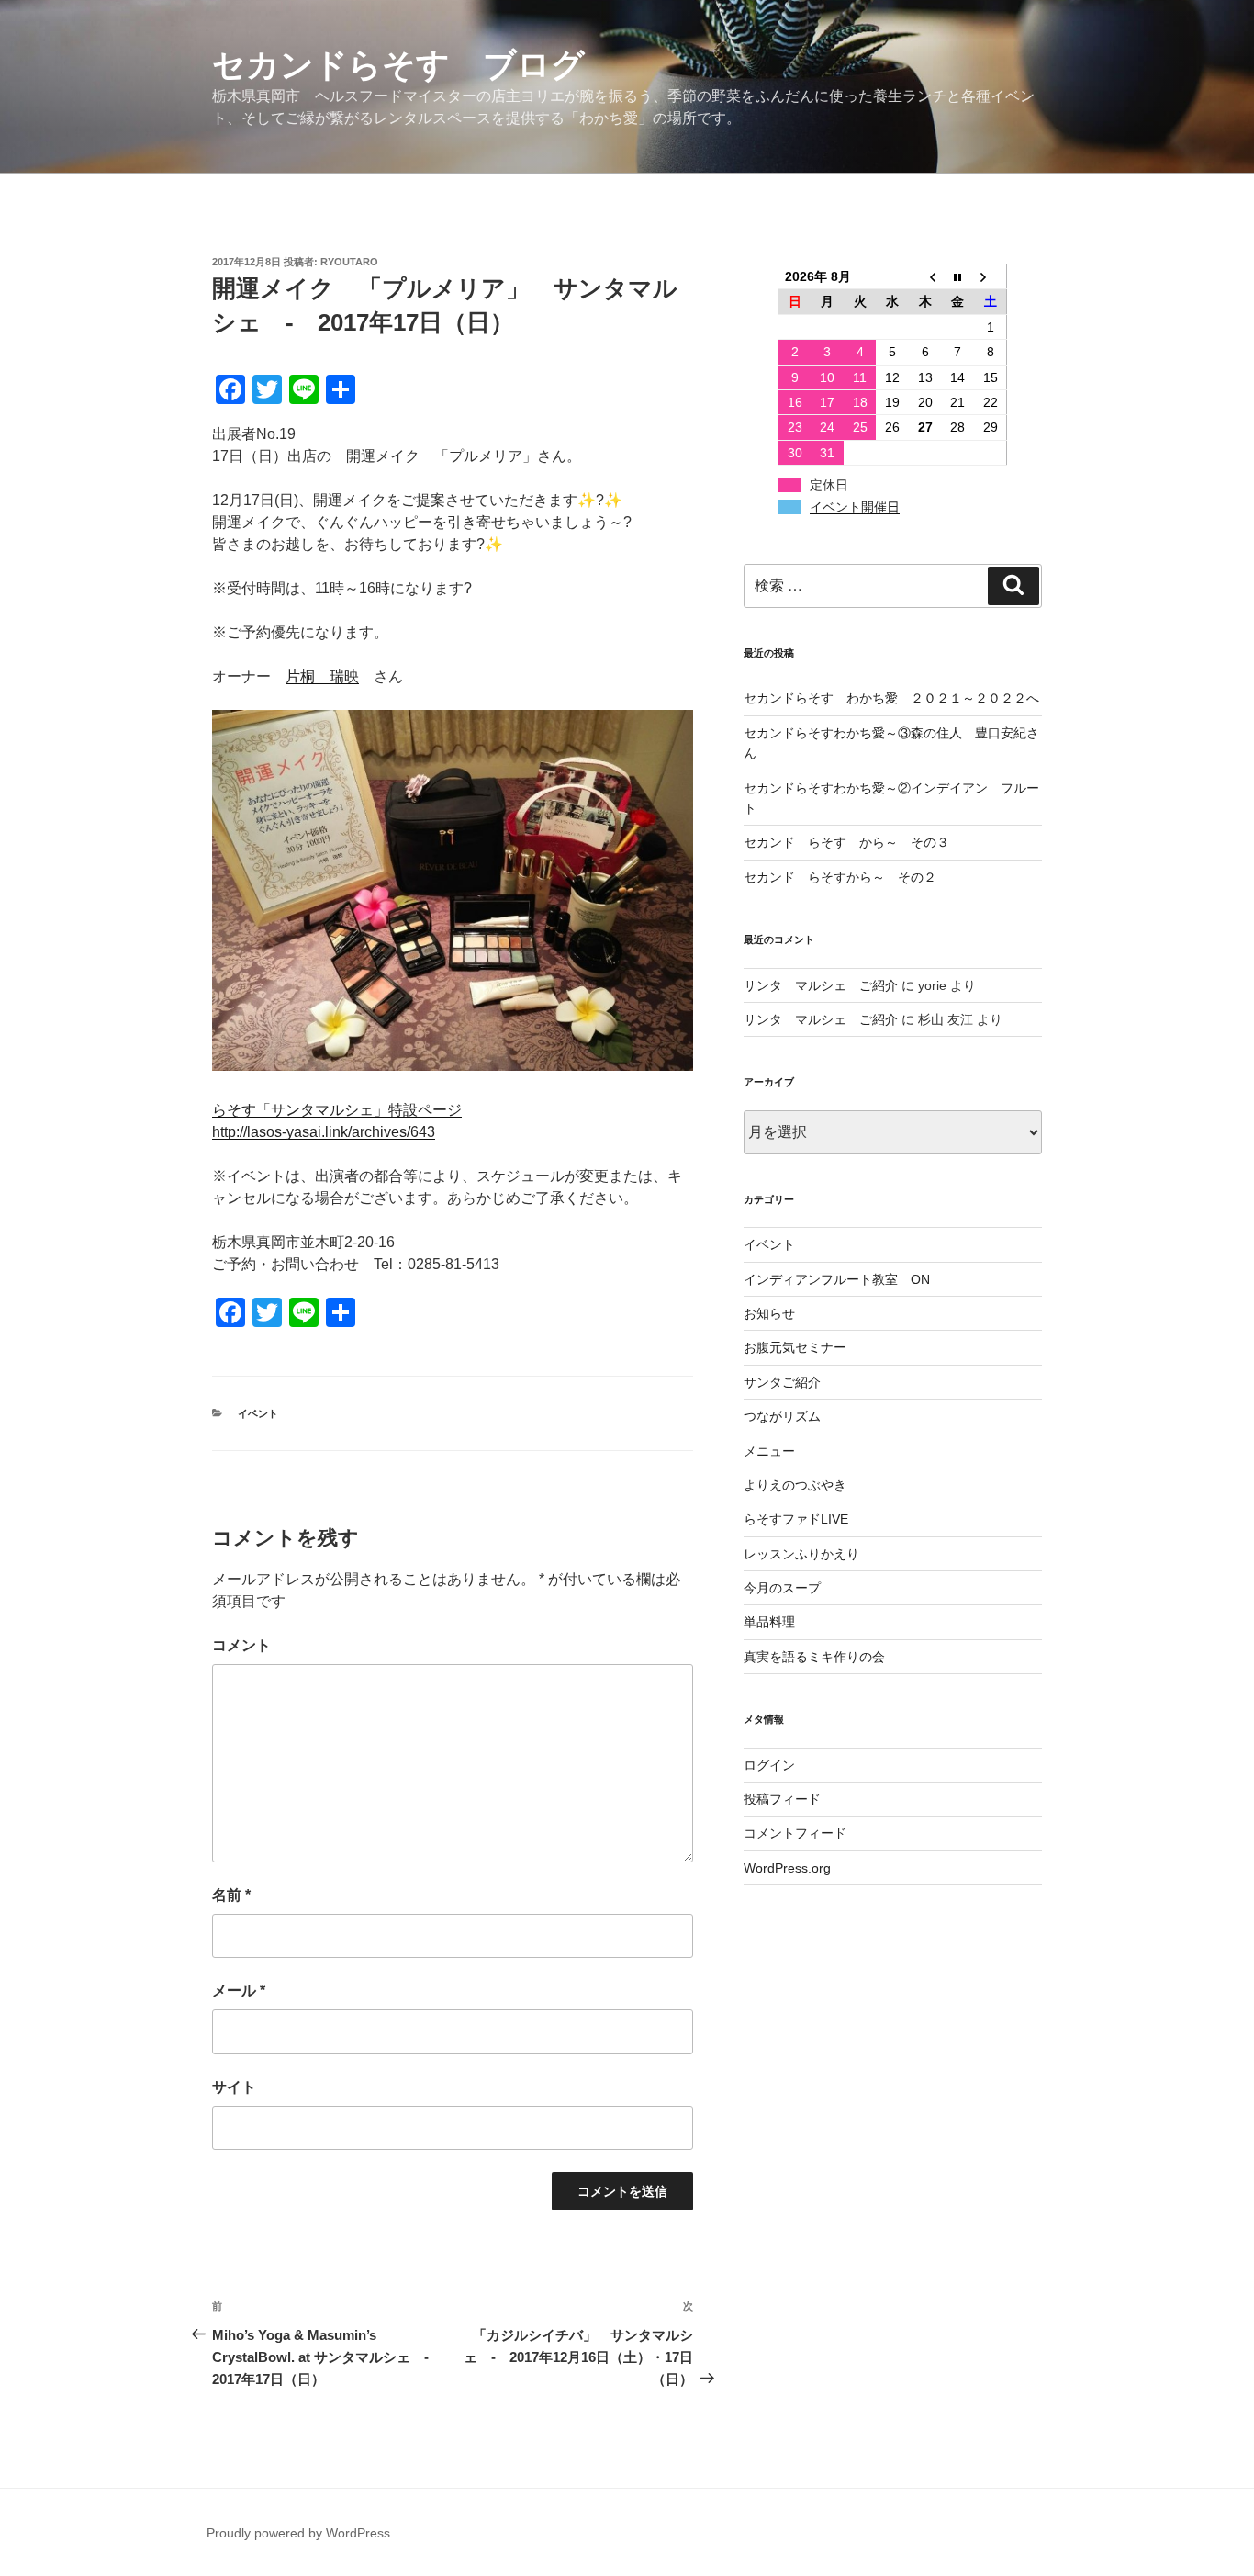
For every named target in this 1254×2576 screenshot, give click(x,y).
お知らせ (769, 1313)
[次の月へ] (991, 277)
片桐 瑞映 (322, 676)
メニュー (769, 1451)
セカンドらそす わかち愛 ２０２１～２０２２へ (891, 698)
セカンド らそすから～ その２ (846, 877)
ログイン (769, 1765)
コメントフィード (795, 1833)
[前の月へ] (925, 277)
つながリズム (782, 1416)
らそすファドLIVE (796, 1519)
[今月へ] (958, 277)
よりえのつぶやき (795, 1485)
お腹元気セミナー (795, 1347)
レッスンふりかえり (801, 1554)
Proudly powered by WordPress (298, 2533)
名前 (231, 1895)
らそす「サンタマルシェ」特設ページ (337, 1110)
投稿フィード (782, 1799)
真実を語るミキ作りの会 (814, 1657)
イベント (258, 1413)
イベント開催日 (855, 507)
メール (239, 1991)
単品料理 (769, 1622)
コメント (241, 1645)
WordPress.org (787, 1868)
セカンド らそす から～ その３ (846, 842)
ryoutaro (349, 262)
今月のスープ (782, 1588)
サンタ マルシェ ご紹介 (821, 985)
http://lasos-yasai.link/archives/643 (324, 1132)
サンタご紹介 (782, 1382)
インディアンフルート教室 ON (837, 1279)
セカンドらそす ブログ (398, 65)
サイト (234, 2087)
